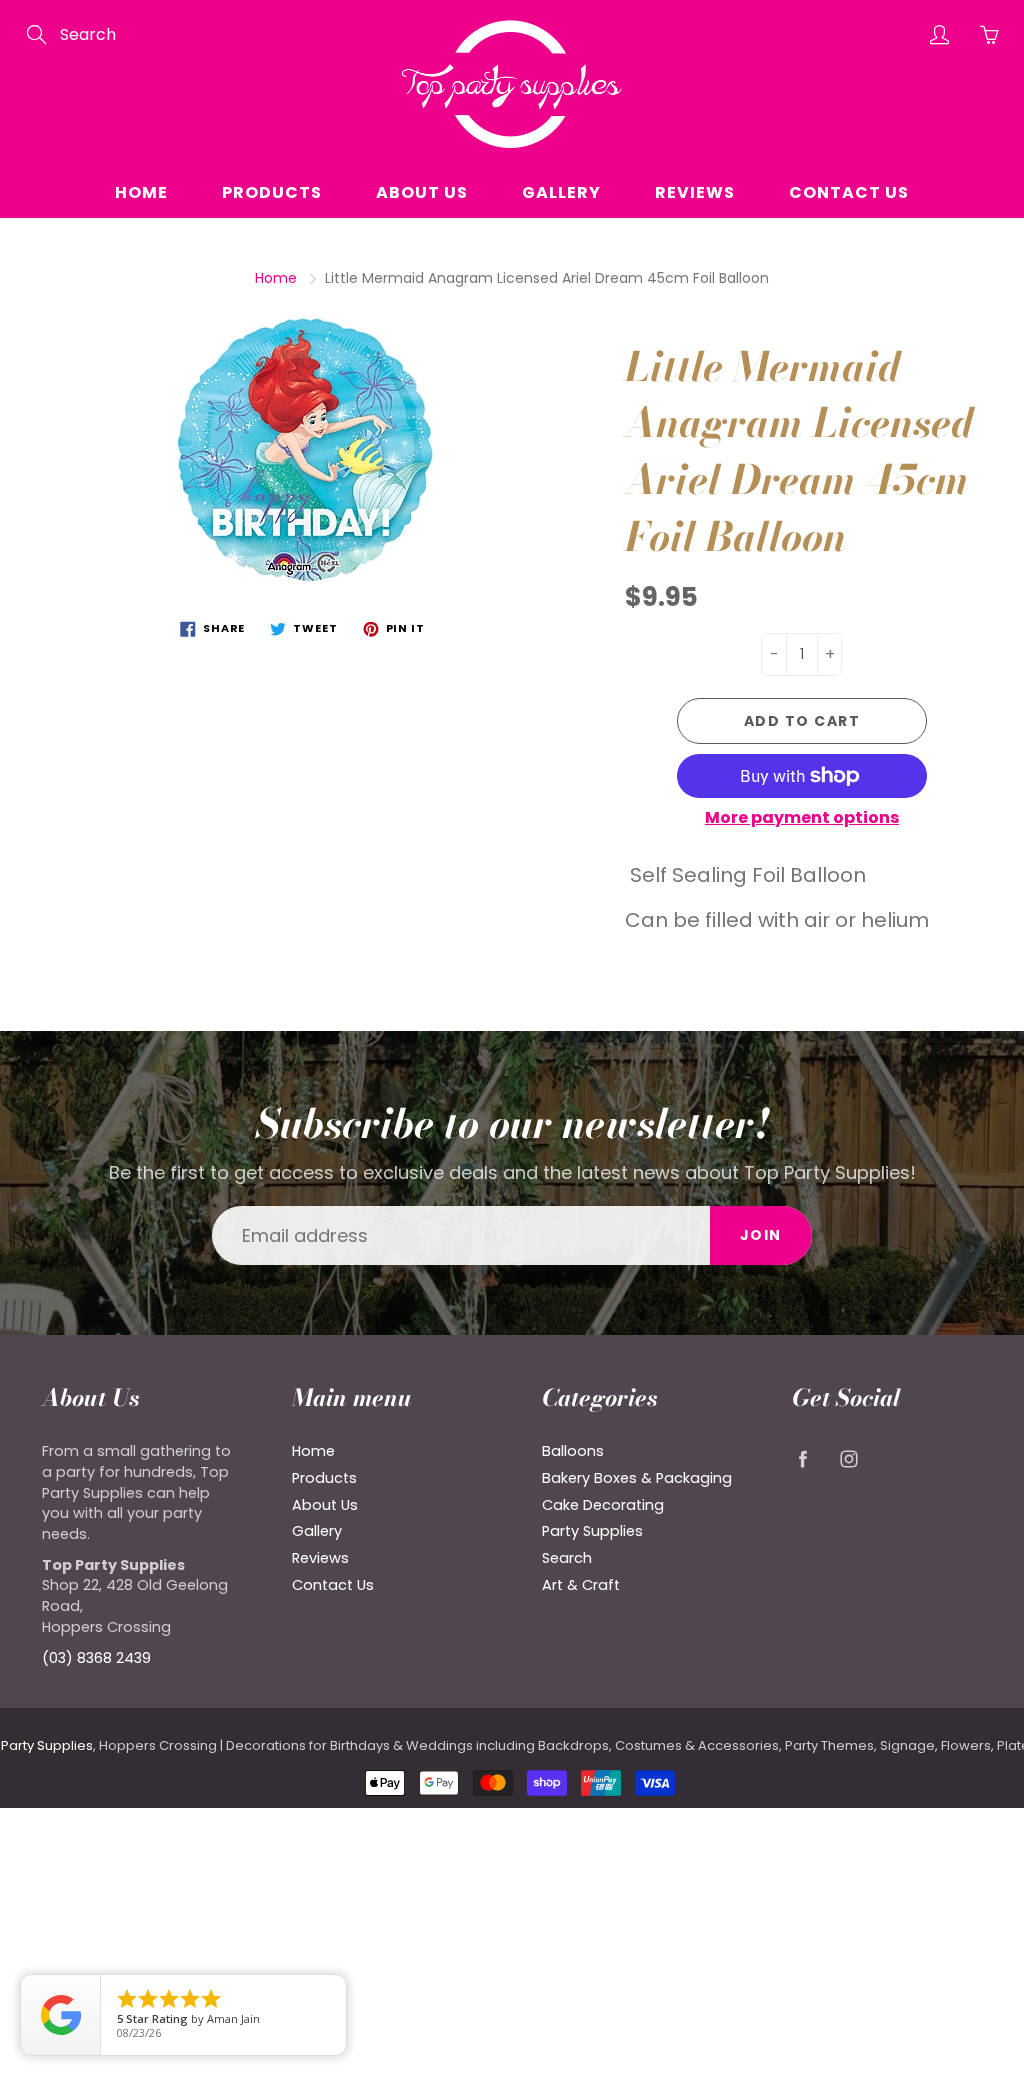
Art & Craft (581, 1585)
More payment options (802, 818)
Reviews (695, 192)
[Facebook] (802, 1458)
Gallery (561, 192)
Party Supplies (592, 1531)
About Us (422, 192)
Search (567, 1558)
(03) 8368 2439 (96, 1658)
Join (761, 1235)
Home (141, 192)
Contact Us (849, 192)
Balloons (573, 1451)
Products (272, 192)
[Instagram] (848, 1458)
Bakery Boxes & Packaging (637, 1478)
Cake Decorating (603, 1505)
